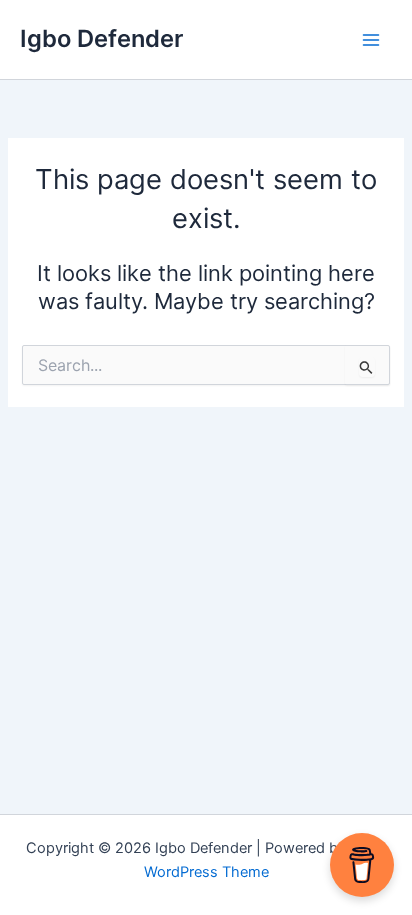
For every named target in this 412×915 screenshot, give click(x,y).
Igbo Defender (101, 38)
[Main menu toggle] (371, 40)
